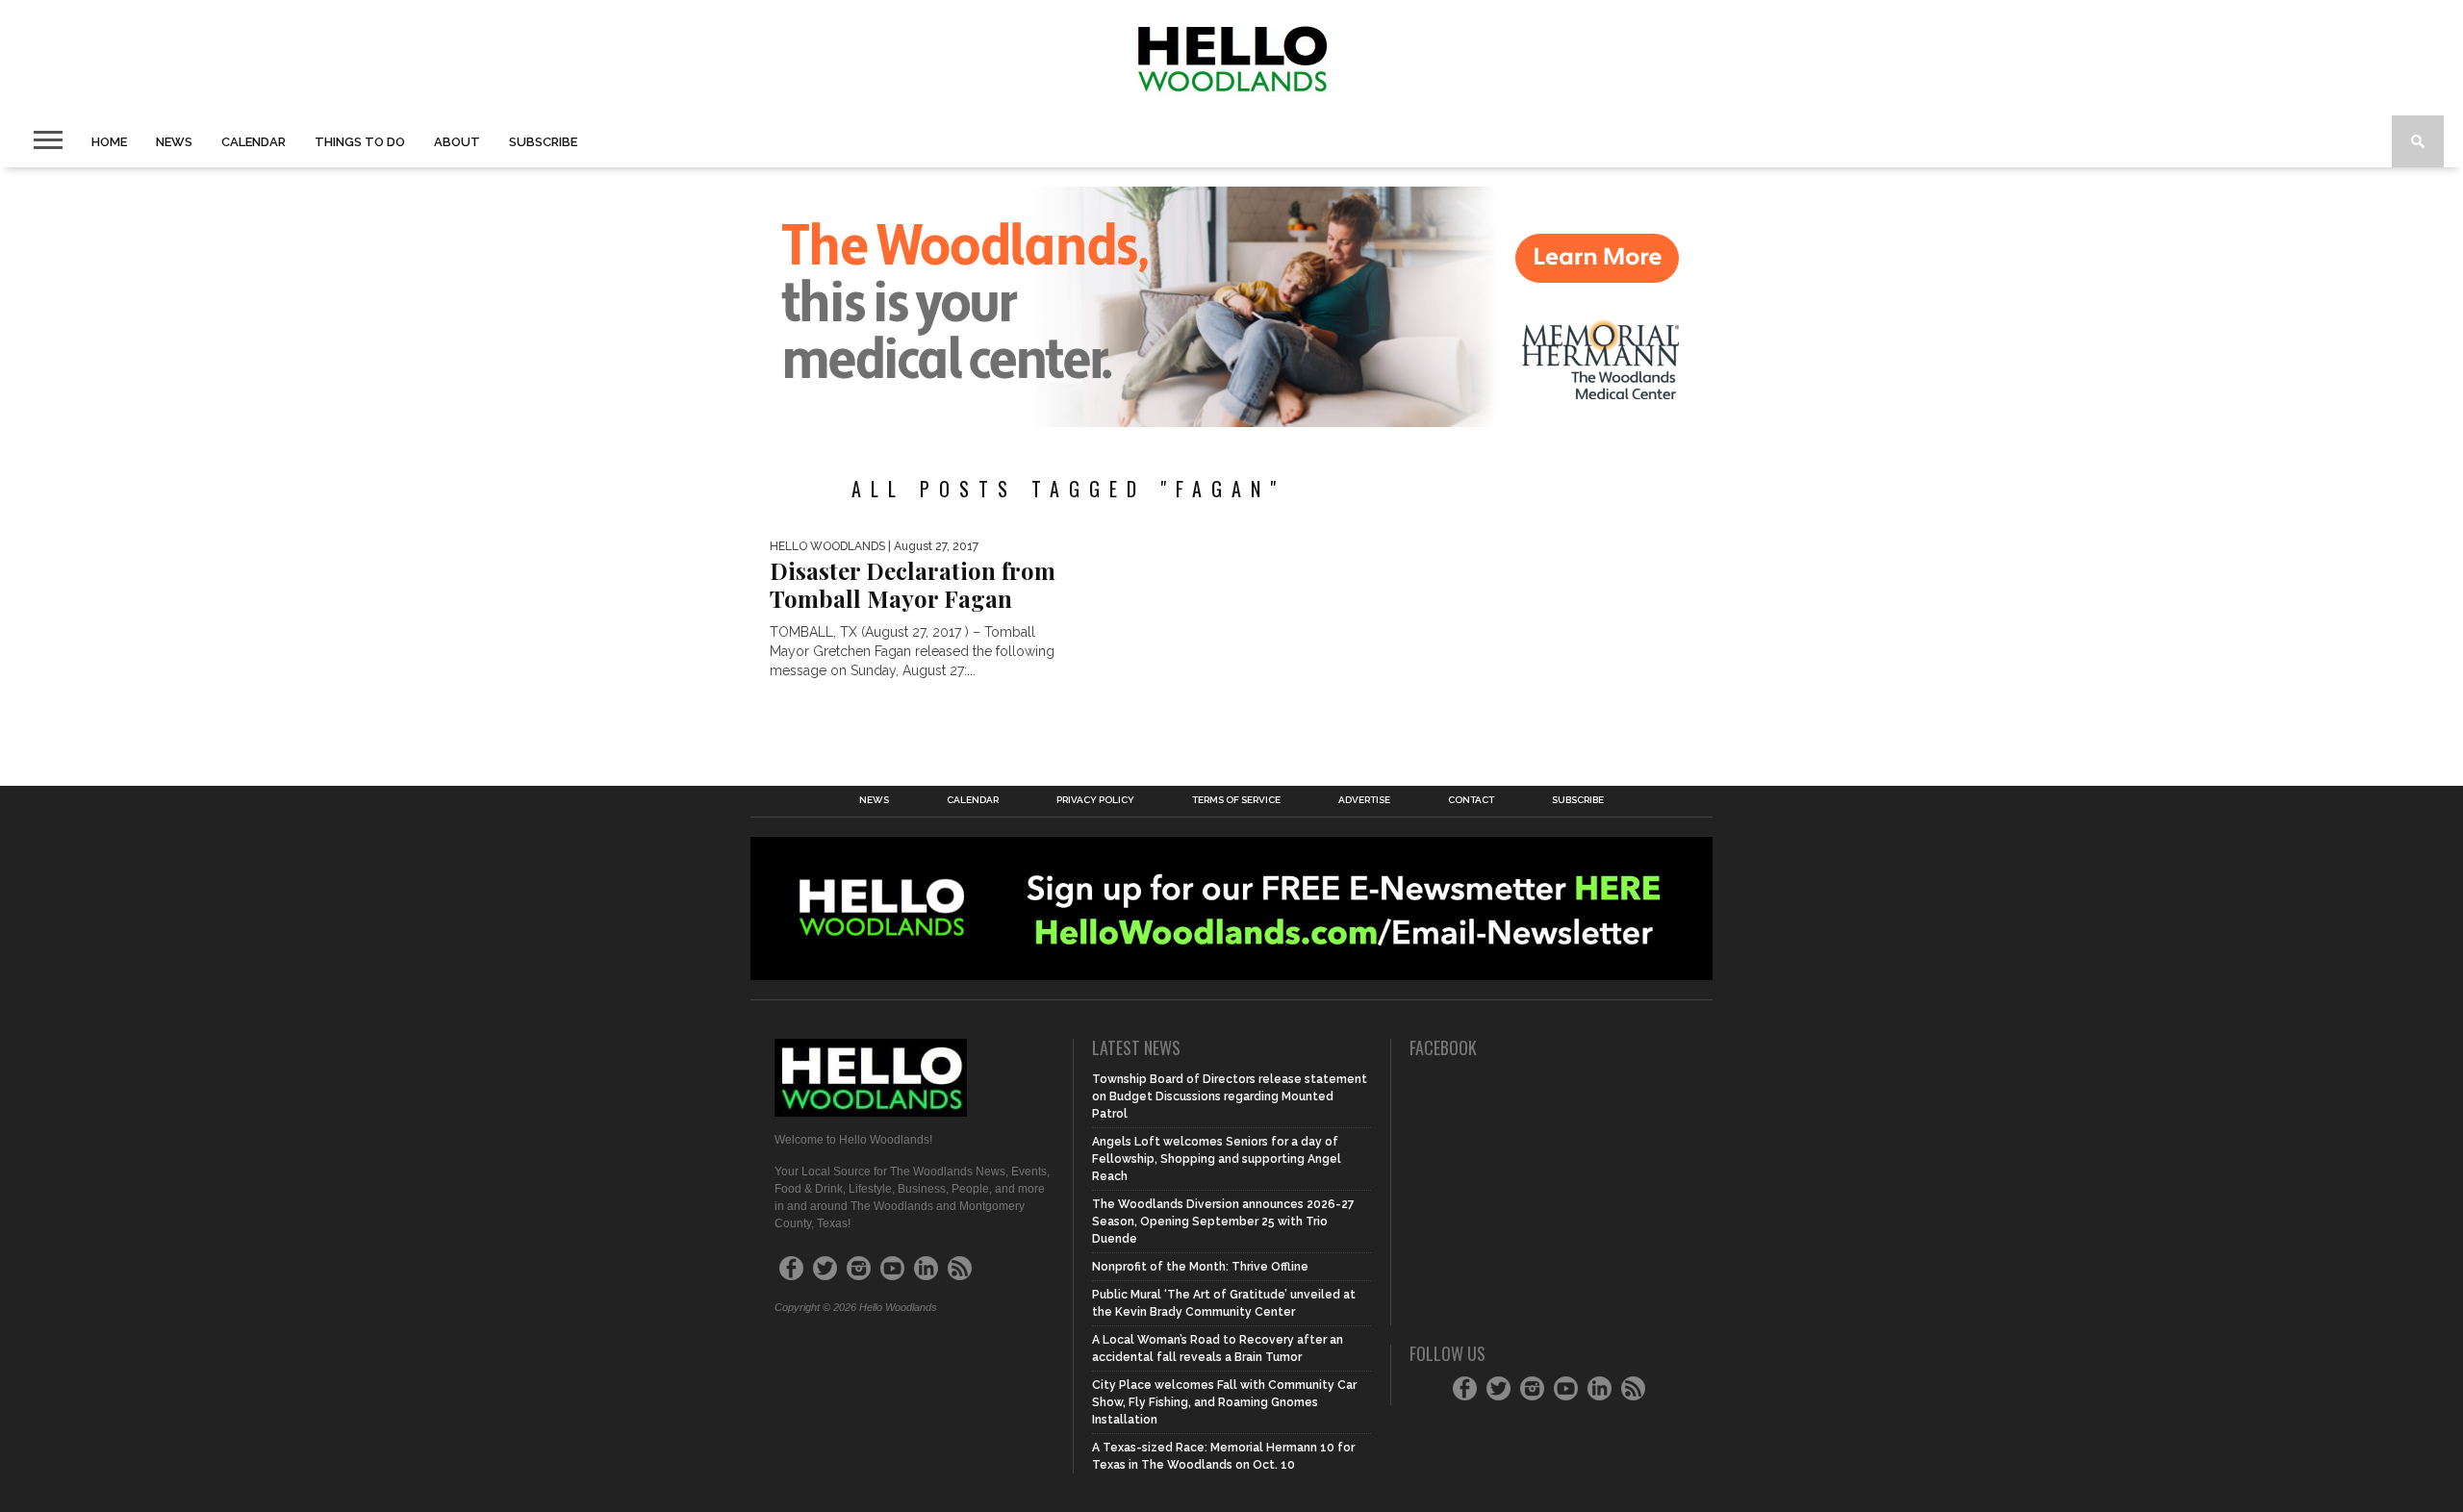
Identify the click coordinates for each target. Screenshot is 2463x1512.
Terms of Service (1236, 800)
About (457, 142)
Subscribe (543, 142)
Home (109, 142)
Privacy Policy (1095, 800)
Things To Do (360, 142)
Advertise (1364, 800)
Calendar (254, 142)
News (174, 142)
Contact (1471, 800)
